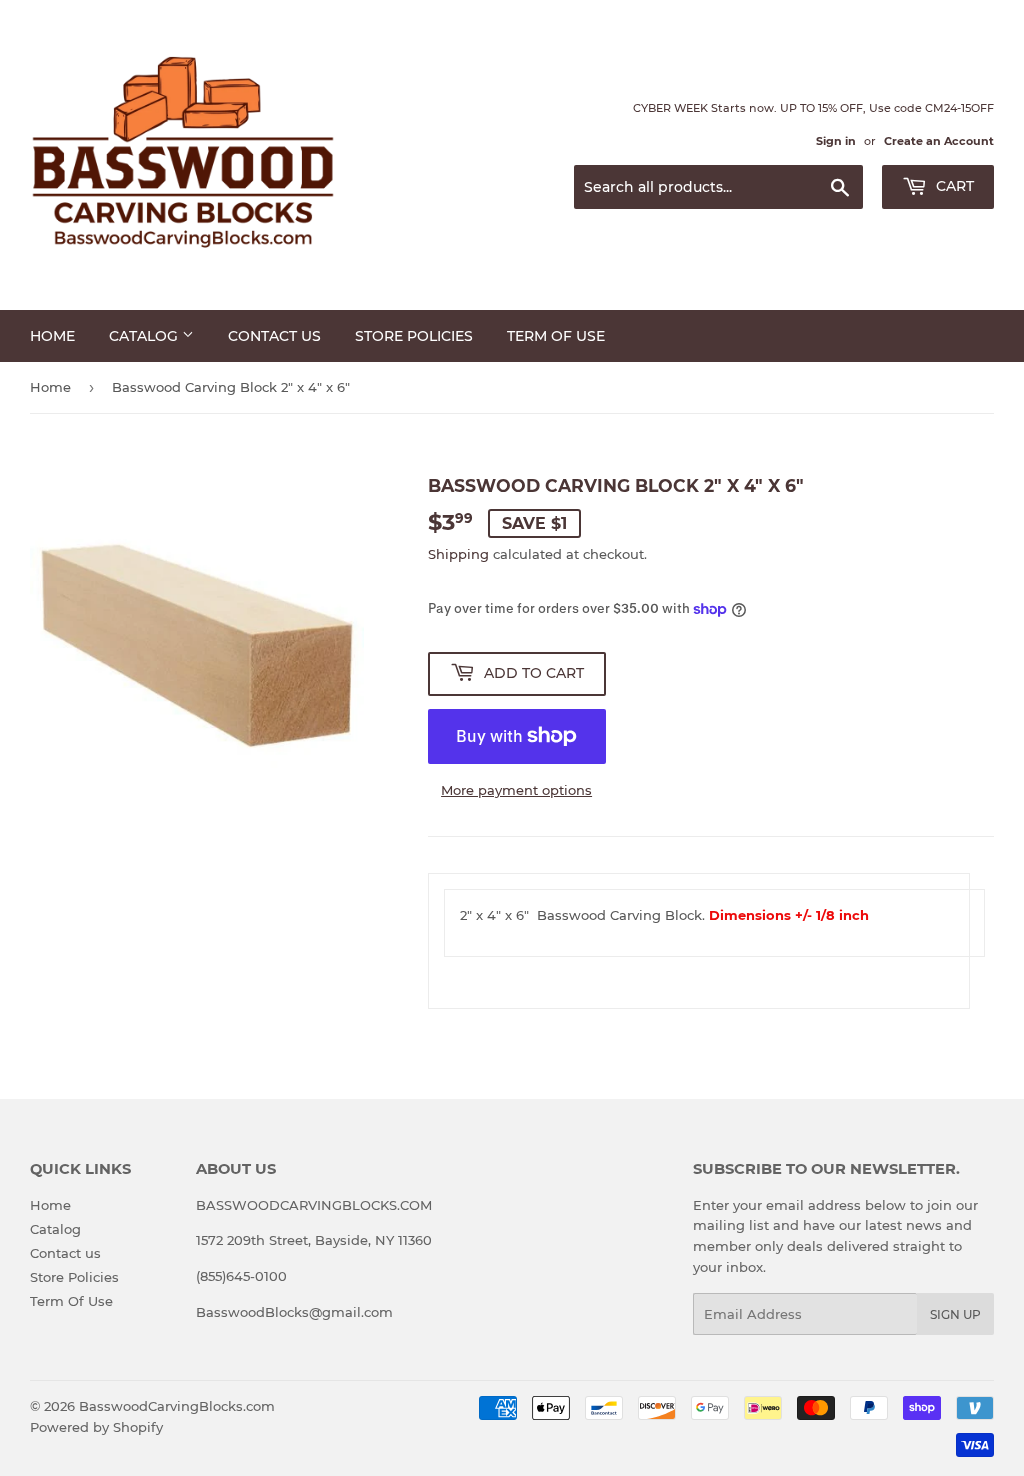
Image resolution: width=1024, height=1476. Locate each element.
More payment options (516, 790)
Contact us (274, 336)
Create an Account (939, 141)
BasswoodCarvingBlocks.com (177, 1406)
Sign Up (955, 1314)
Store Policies (414, 336)
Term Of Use (556, 336)
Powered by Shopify (96, 1427)
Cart (953, 186)
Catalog (145, 336)
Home (52, 336)
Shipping (458, 554)
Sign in (836, 141)
